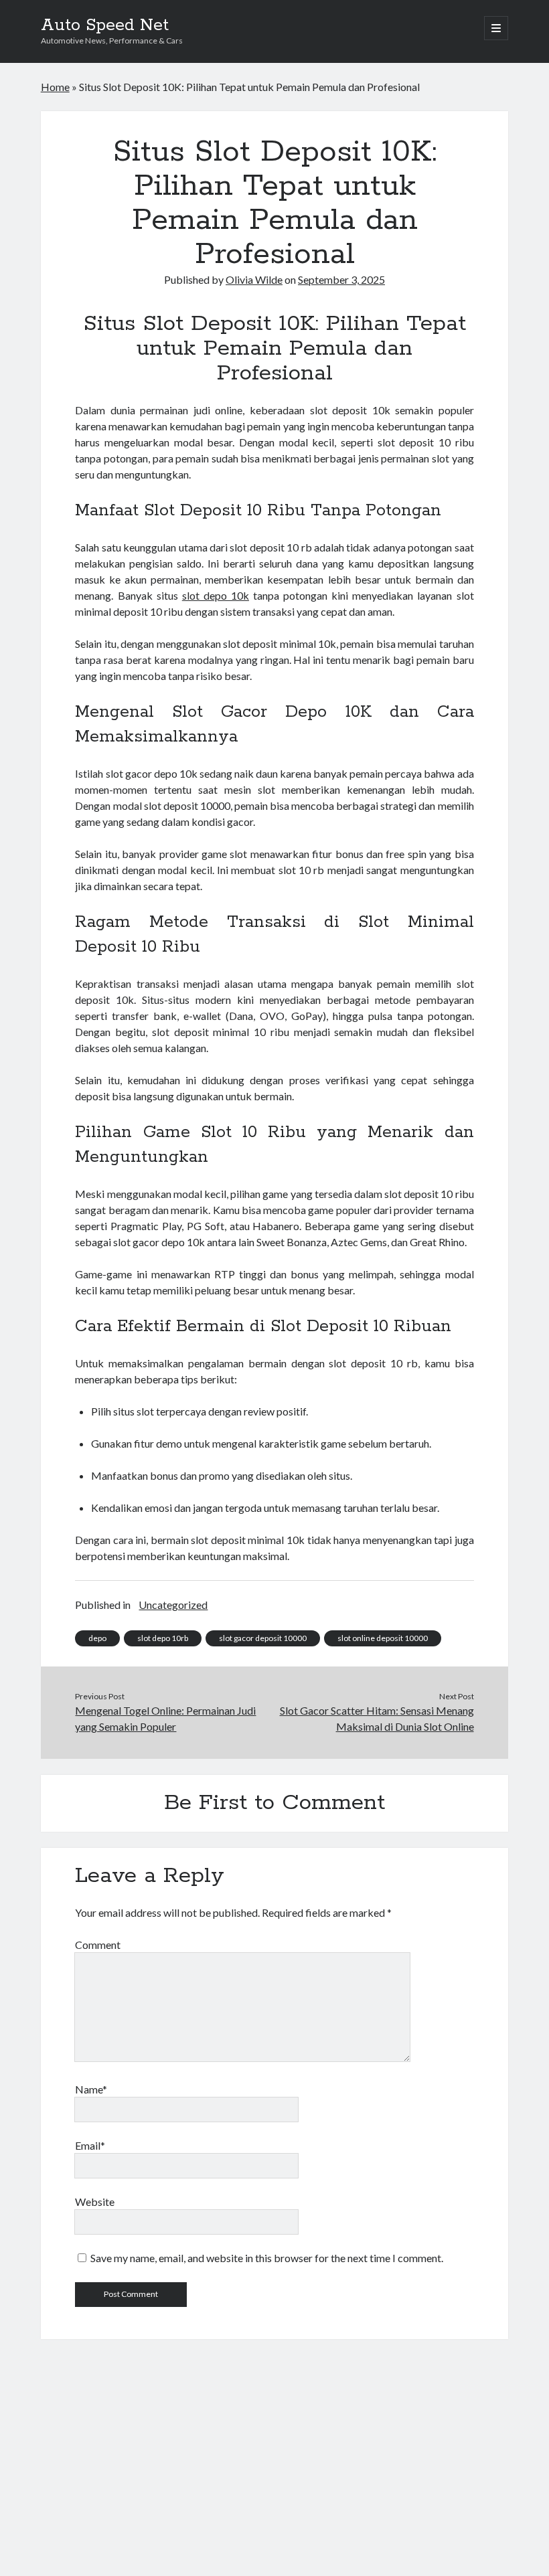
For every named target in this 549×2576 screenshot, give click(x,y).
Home (55, 87)
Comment (98, 1945)
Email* (90, 2145)
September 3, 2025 (341, 279)
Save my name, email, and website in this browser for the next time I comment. (267, 2258)
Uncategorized (173, 1605)
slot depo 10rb (163, 1638)
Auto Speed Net (105, 25)
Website (95, 2202)
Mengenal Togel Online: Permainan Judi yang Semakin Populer (165, 1718)
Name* (91, 2089)
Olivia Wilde (254, 279)
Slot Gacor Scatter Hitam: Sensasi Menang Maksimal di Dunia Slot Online (377, 1718)
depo (97, 1638)
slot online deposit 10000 (383, 1638)
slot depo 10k (216, 595)
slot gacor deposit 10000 (263, 1638)
